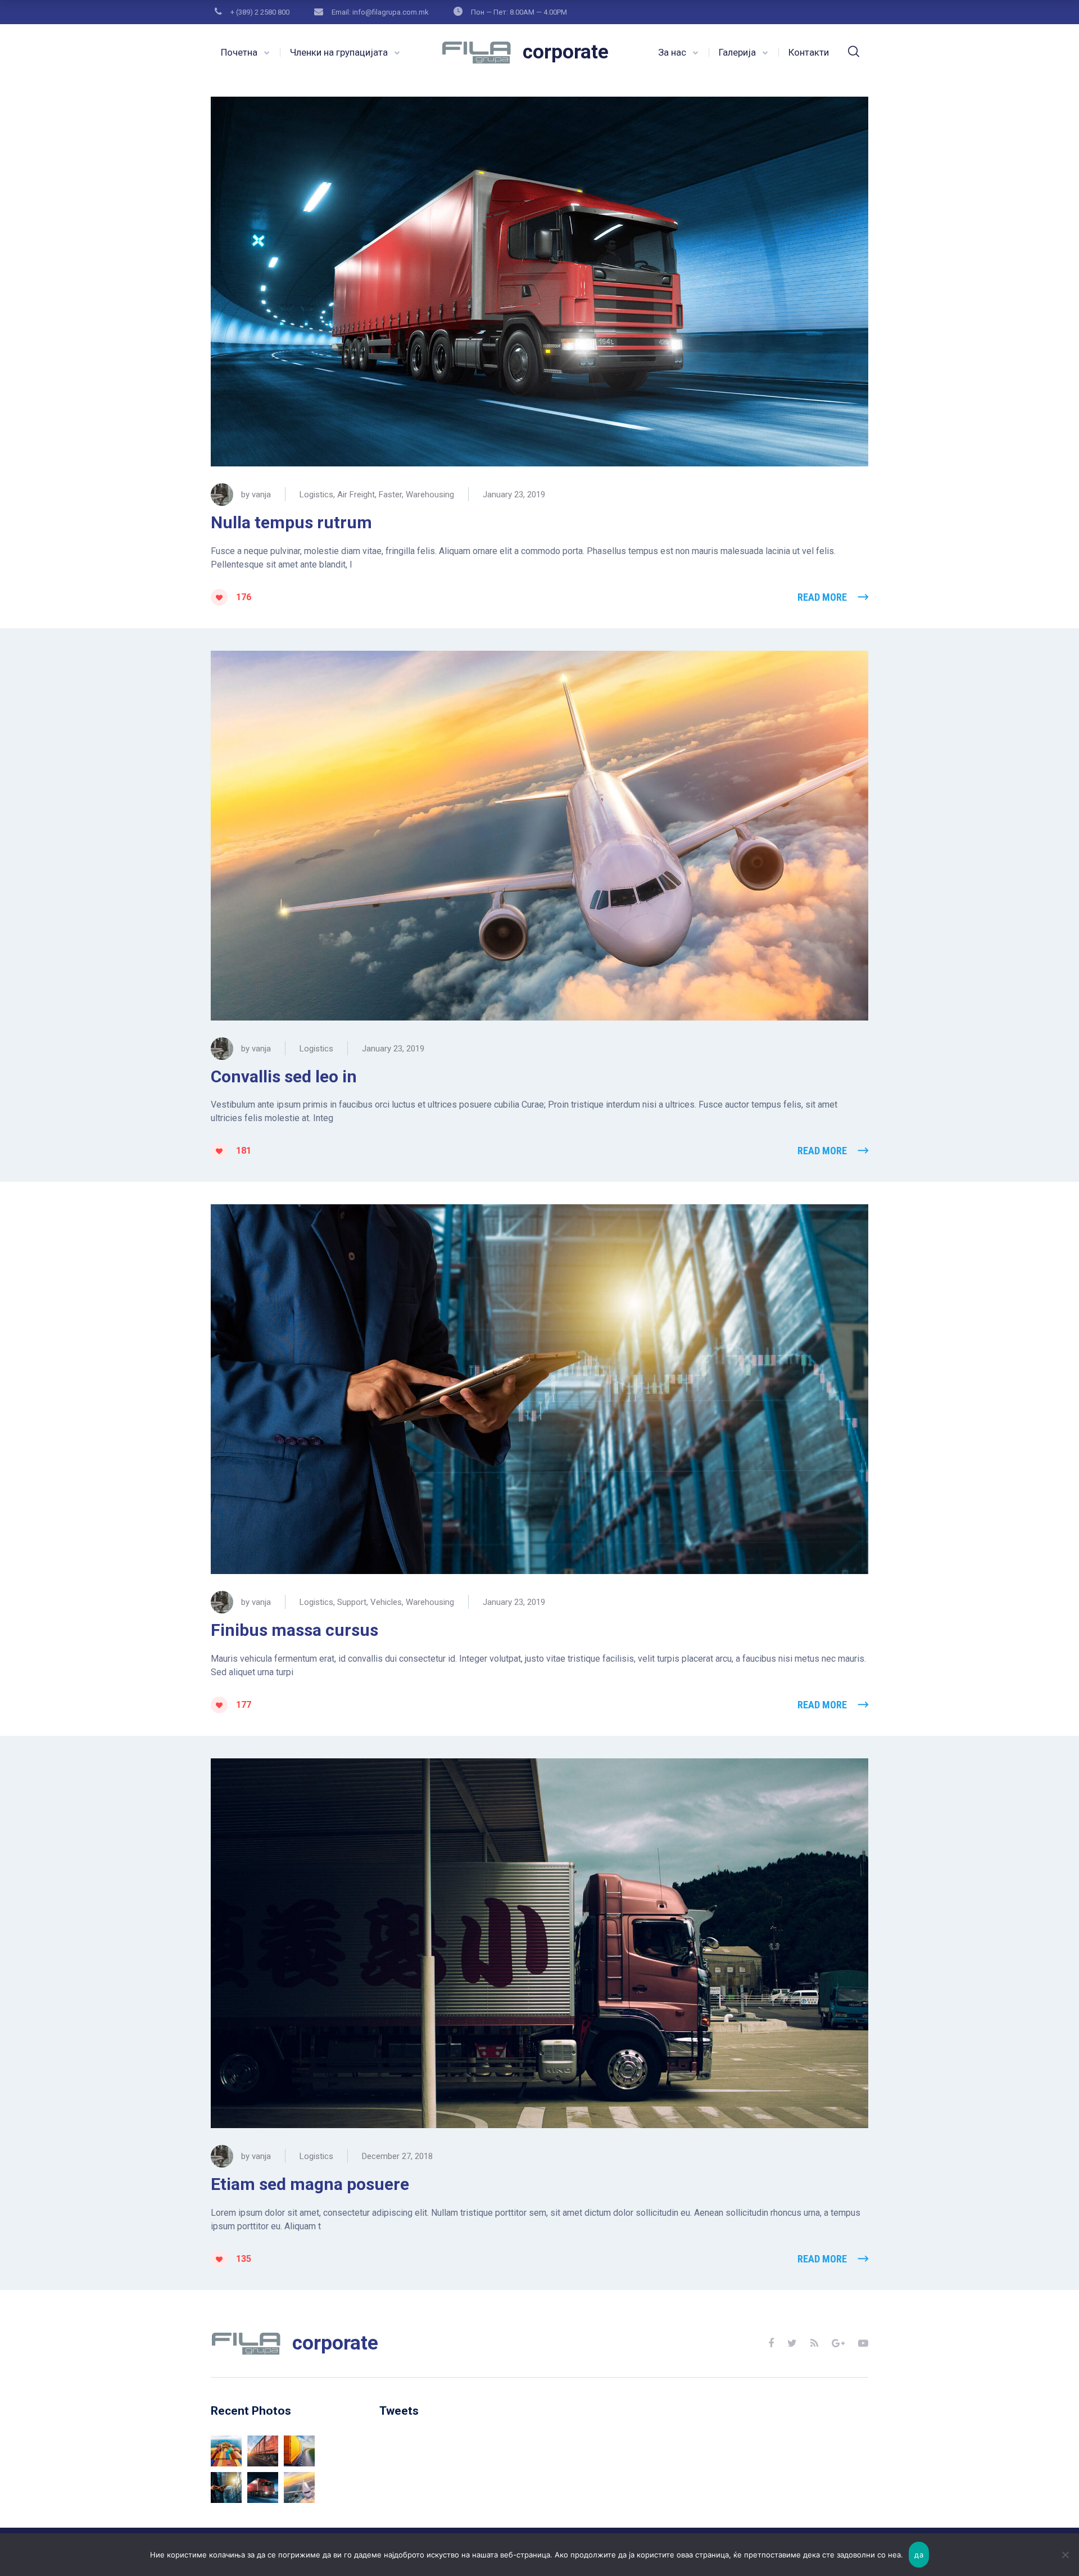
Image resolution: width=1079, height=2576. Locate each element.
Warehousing (430, 495)
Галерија (737, 52)
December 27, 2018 (397, 2156)
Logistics (316, 495)
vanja (261, 495)
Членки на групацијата (339, 52)
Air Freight (356, 495)
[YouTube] (863, 2343)
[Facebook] (771, 2343)
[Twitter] (792, 2343)
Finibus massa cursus (294, 1630)
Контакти (809, 52)
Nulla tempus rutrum (291, 522)
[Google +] (838, 2343)
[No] (1065, 2555)
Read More (822, 597)
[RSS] (814, 2343)
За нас (672, 52)
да (919, 2555)
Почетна (239, 52)
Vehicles (386, 1602)
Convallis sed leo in (284, 1076)
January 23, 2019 (514, 495)
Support (352, 1602)
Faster (390, 495)
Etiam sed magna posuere (310, 2184)
